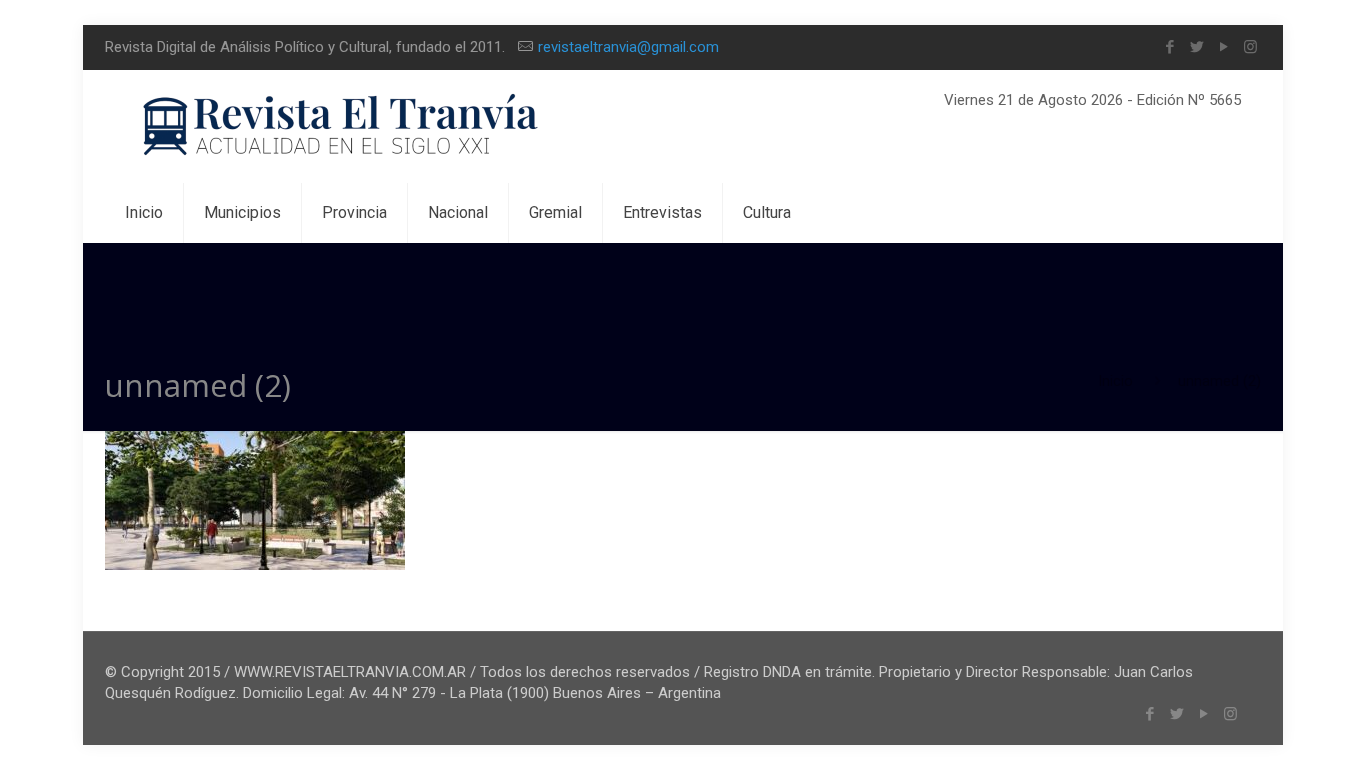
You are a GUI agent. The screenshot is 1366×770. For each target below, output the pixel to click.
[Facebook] (1169, 47)
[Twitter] (1196, 47)
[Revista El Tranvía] (341, 126)
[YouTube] (1223, 47)
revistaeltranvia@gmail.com (628, 47)
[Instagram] (1250, 47)
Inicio (1115, 381)
